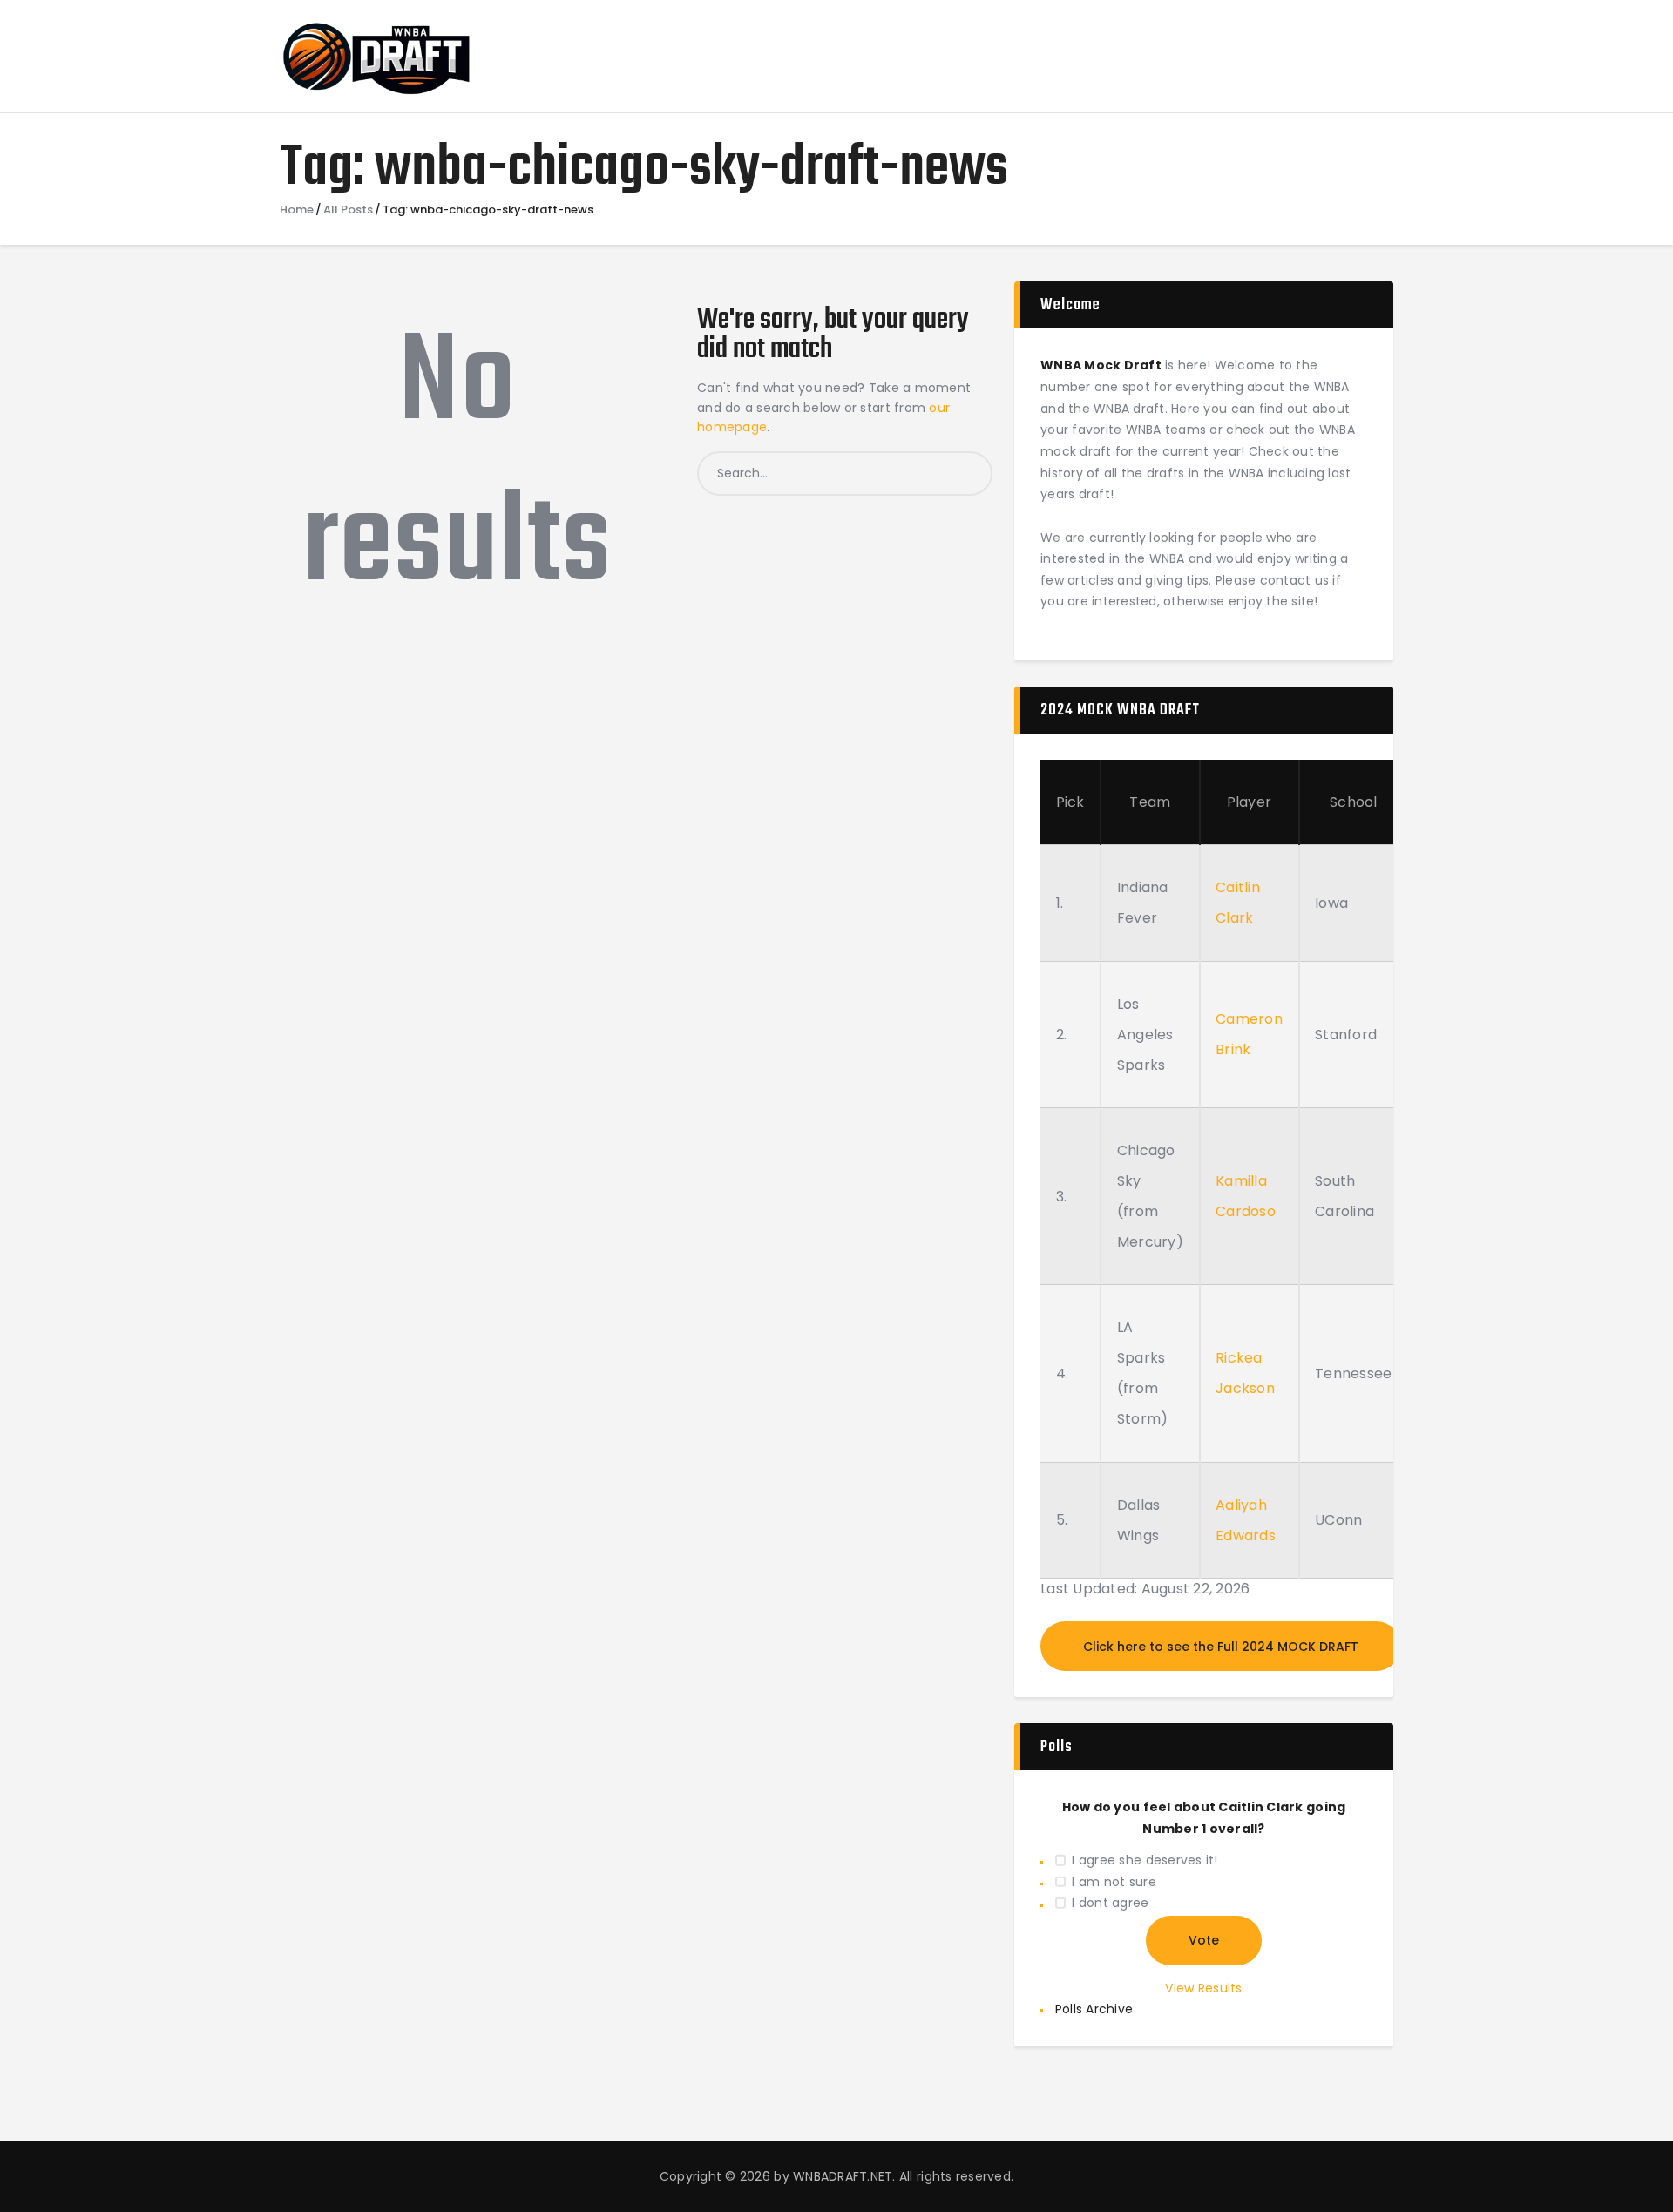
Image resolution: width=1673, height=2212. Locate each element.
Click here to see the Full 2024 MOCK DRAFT (1221, 1647)
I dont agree (1110, 1903)
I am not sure (1114, 1882)
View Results (1203, 1988)
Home (297, 210)
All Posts (348, 210)
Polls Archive (1094, 2009)
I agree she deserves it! (1145, 1860)
